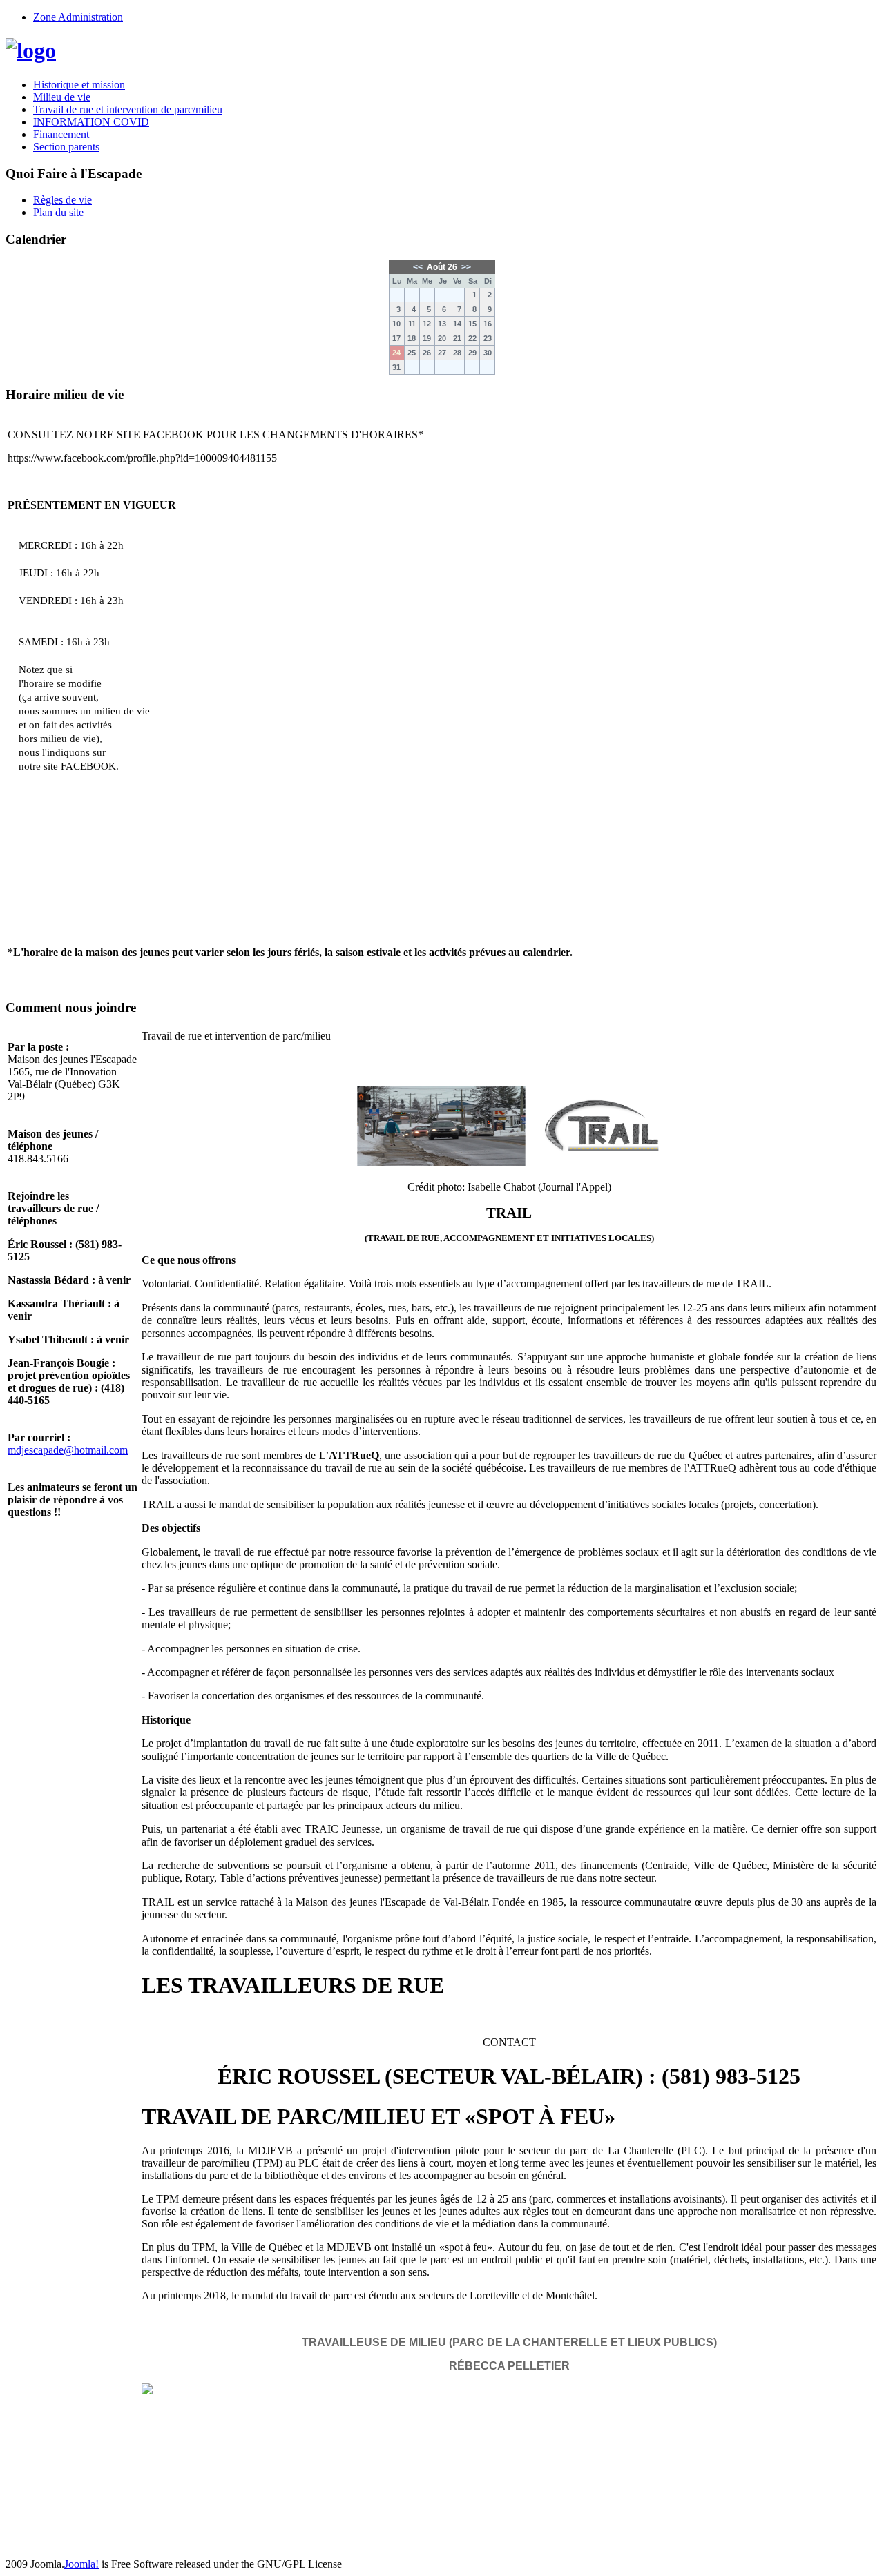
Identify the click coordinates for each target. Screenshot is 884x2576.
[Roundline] (31, 50)
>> (465, 267)
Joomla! (81, 2564)
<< (419, 267)
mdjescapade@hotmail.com (68, 1450)
